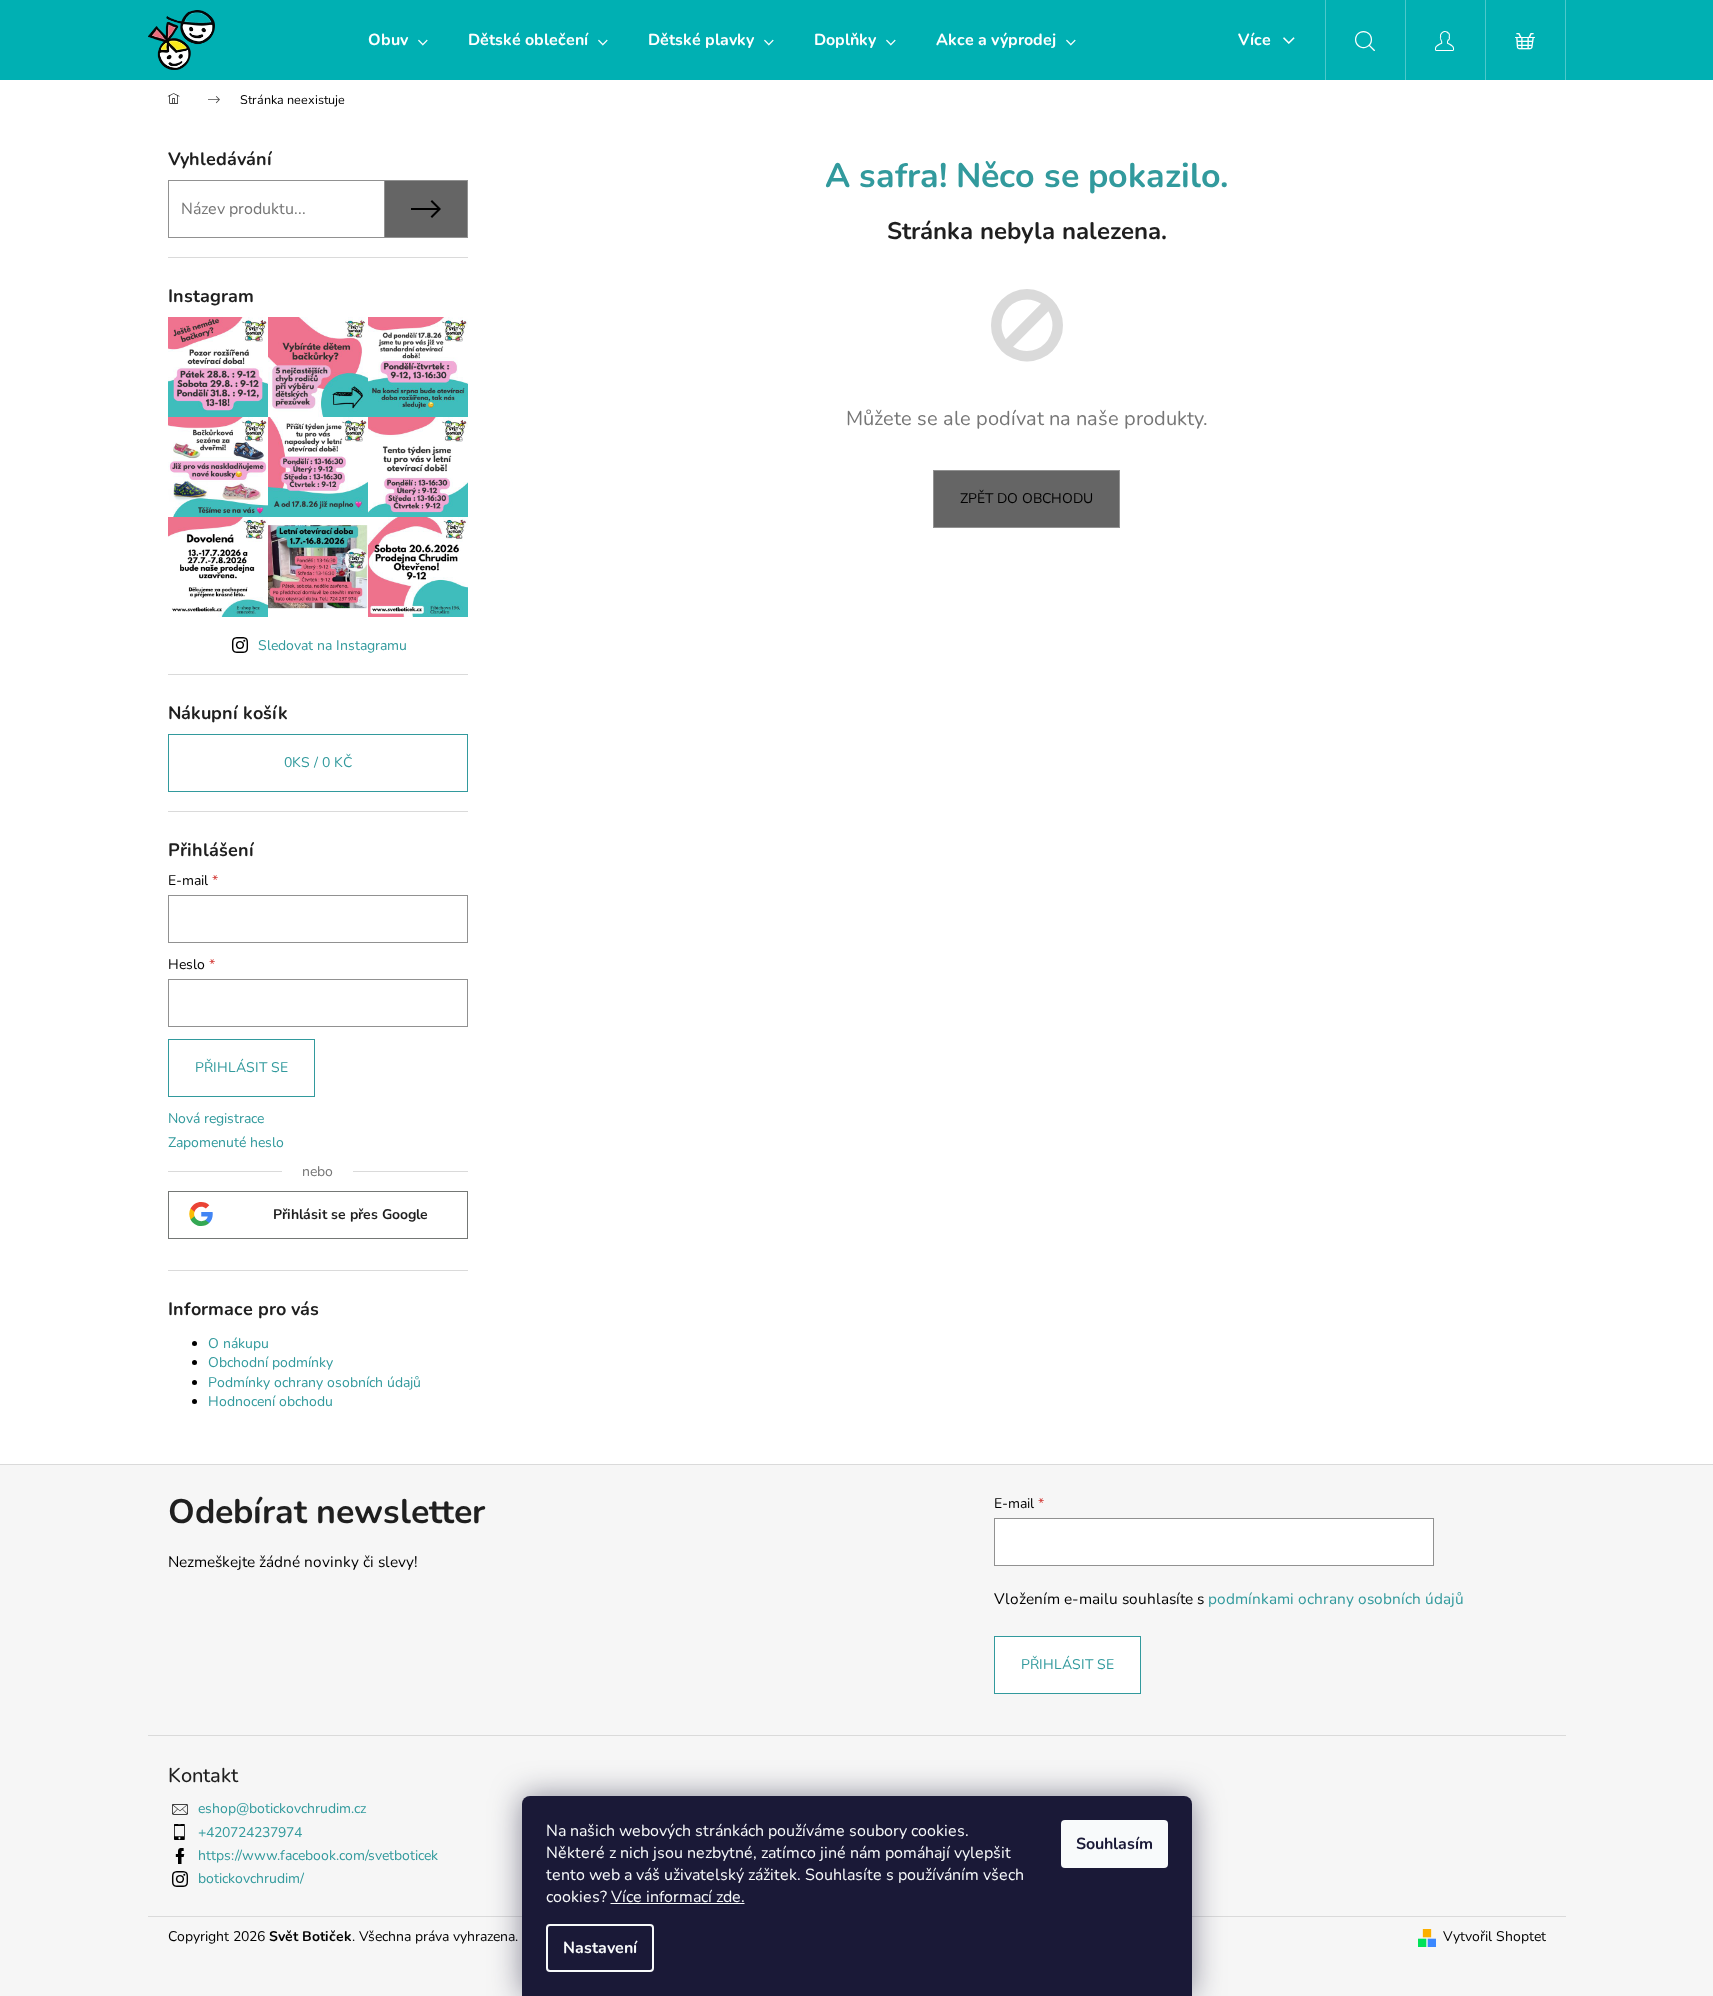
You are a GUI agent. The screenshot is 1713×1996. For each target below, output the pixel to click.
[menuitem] (398, 40)
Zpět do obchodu (1026, 498)
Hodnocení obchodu (270, 1401)
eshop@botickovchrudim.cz (282, 1808)
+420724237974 (250, 1832)
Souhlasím (1114, 1844)
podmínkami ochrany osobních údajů (1336, 1598)
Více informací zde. (678, 1897)
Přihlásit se (241, 1067)
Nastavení (600, 1948)
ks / (318, 762)
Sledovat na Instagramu (332, 645)
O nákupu (238, 1343)
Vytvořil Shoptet (1494, 1936)
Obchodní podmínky (270, 1362)
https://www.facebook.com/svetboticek (318, 1855)
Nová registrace (216, 1118)
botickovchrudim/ (251, 1878)
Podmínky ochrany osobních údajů (314, 1382)
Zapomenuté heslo (226, 1142)
